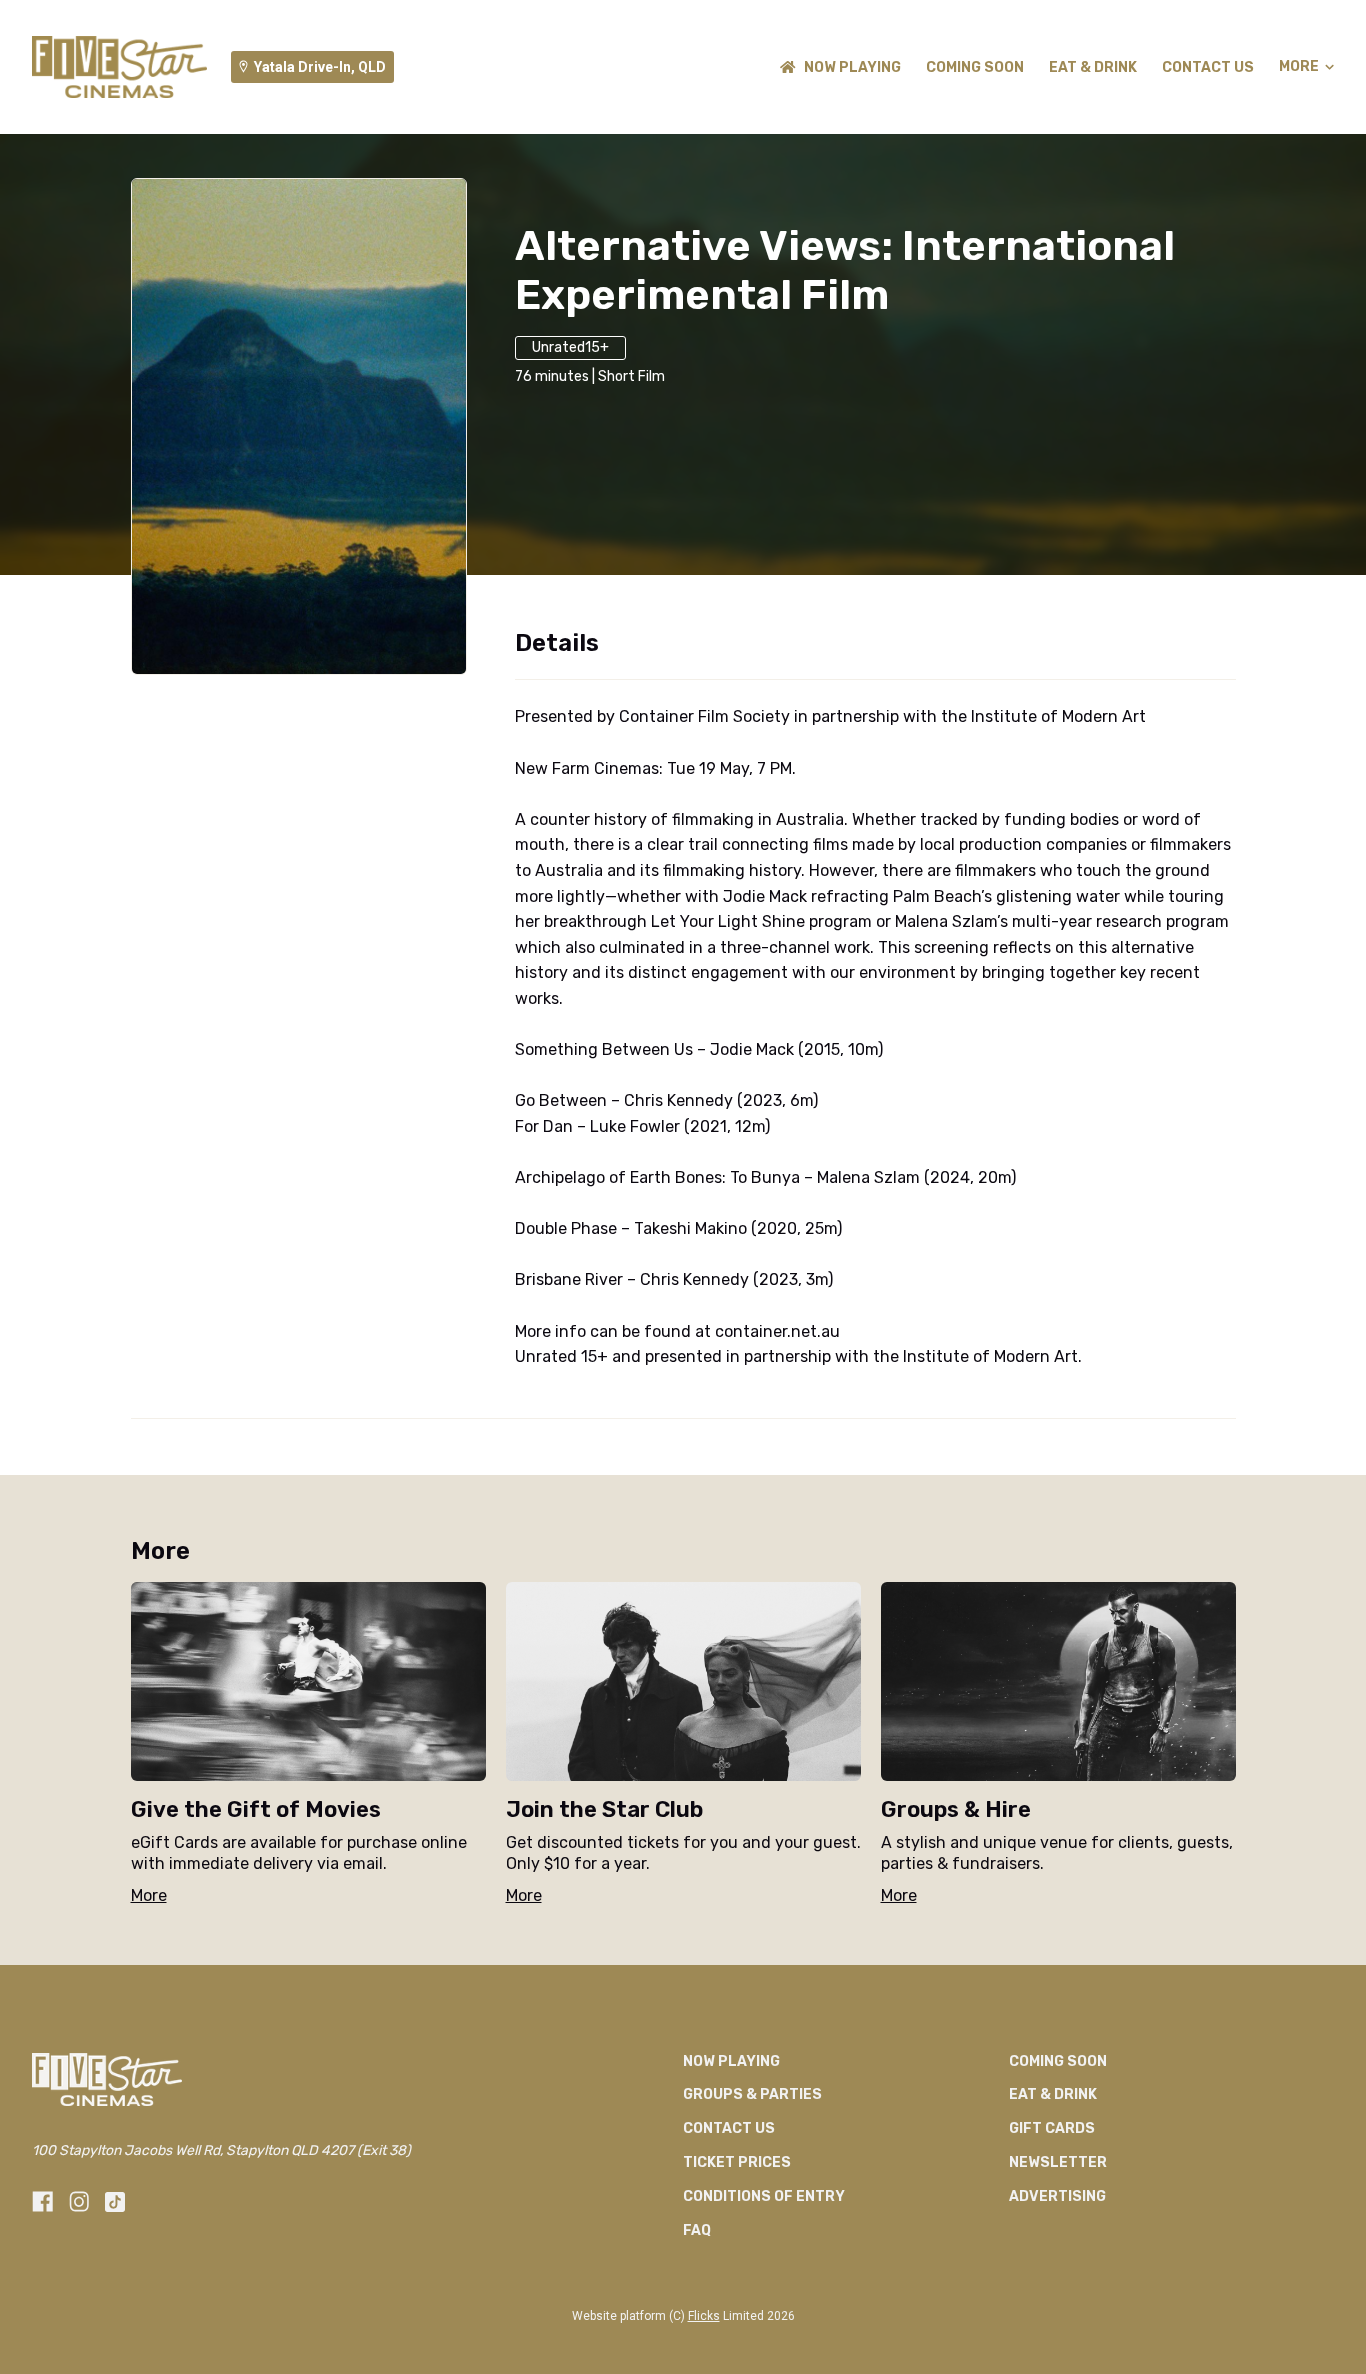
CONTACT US (1208, 67)
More (1299, 67)
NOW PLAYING (852, 67)
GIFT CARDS (1052, 2128)
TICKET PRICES (737, 2162)
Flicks (704, 2316)
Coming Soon (975, 67)
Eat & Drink (1093, 67)
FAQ (697, 2230)
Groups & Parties (752, 2094)
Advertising (1057, 2196)
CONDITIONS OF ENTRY (764, 2196)
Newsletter (1058, 2162)
